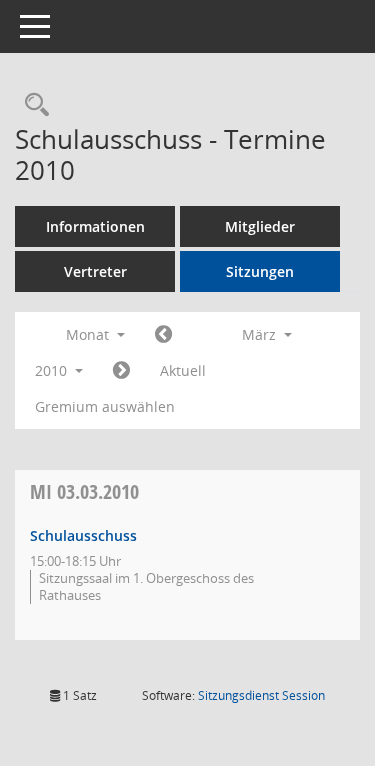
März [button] (261, 334)
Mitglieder (260, 226)
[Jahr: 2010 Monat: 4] (121, 371)
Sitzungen (260, 271)
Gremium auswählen (105, 406)
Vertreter (95, 271)
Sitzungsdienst (261, 695)
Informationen (95, 226)
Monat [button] (89, 334)
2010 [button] (53, 370)
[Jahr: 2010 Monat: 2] (163, 335)
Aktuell (183, 370)
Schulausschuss (83, 535)
